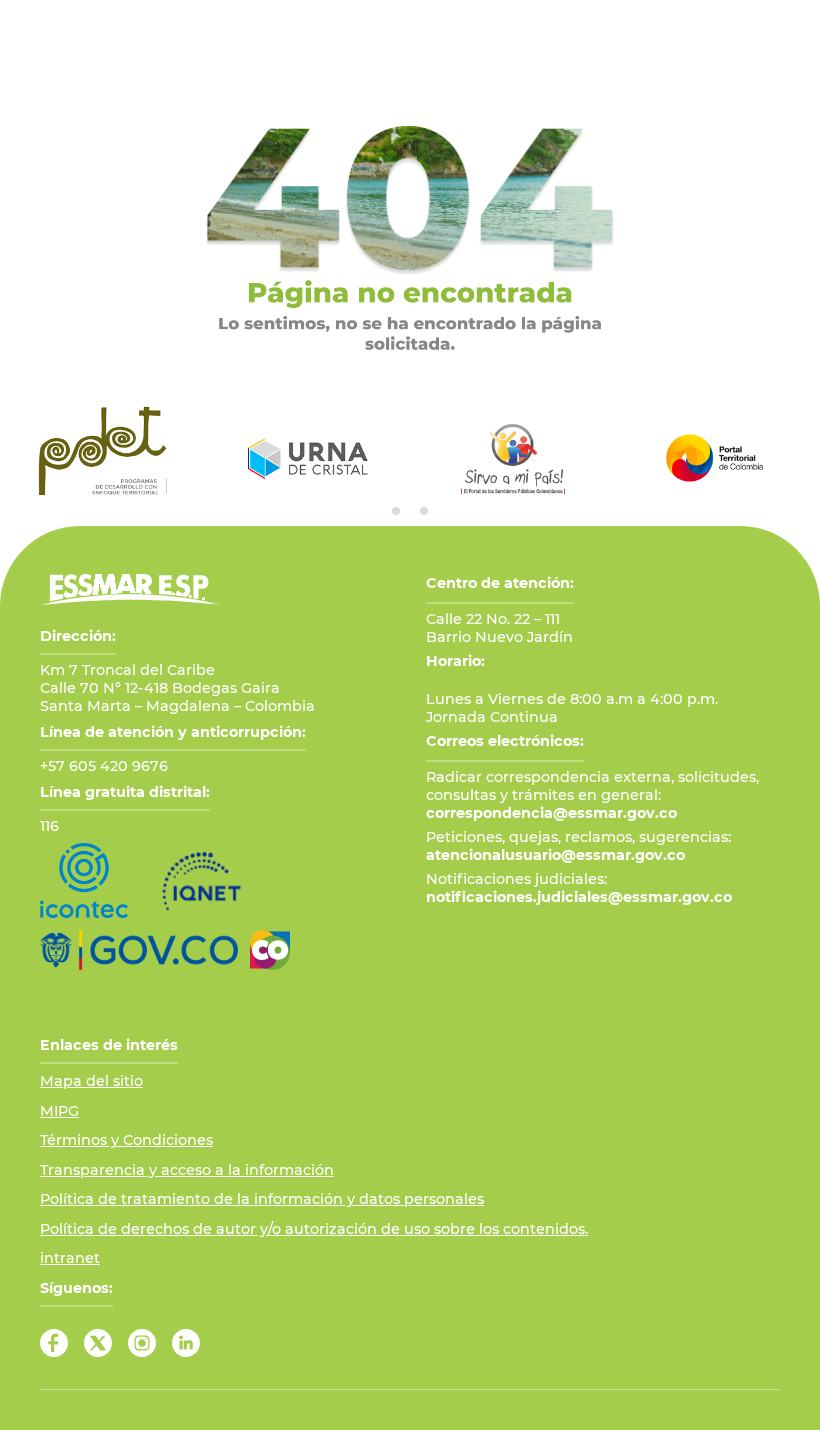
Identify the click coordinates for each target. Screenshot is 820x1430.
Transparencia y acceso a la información (187, 1170)
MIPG (59, 1111)
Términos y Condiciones (126, 1140)
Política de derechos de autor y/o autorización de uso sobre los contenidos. (314, 1229)
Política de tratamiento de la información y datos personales (262, 1199)
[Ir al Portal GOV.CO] (139, 950)
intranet (70, 1258)
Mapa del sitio (91, 1081)
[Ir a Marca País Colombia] (270, 950)
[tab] (396, 511)
